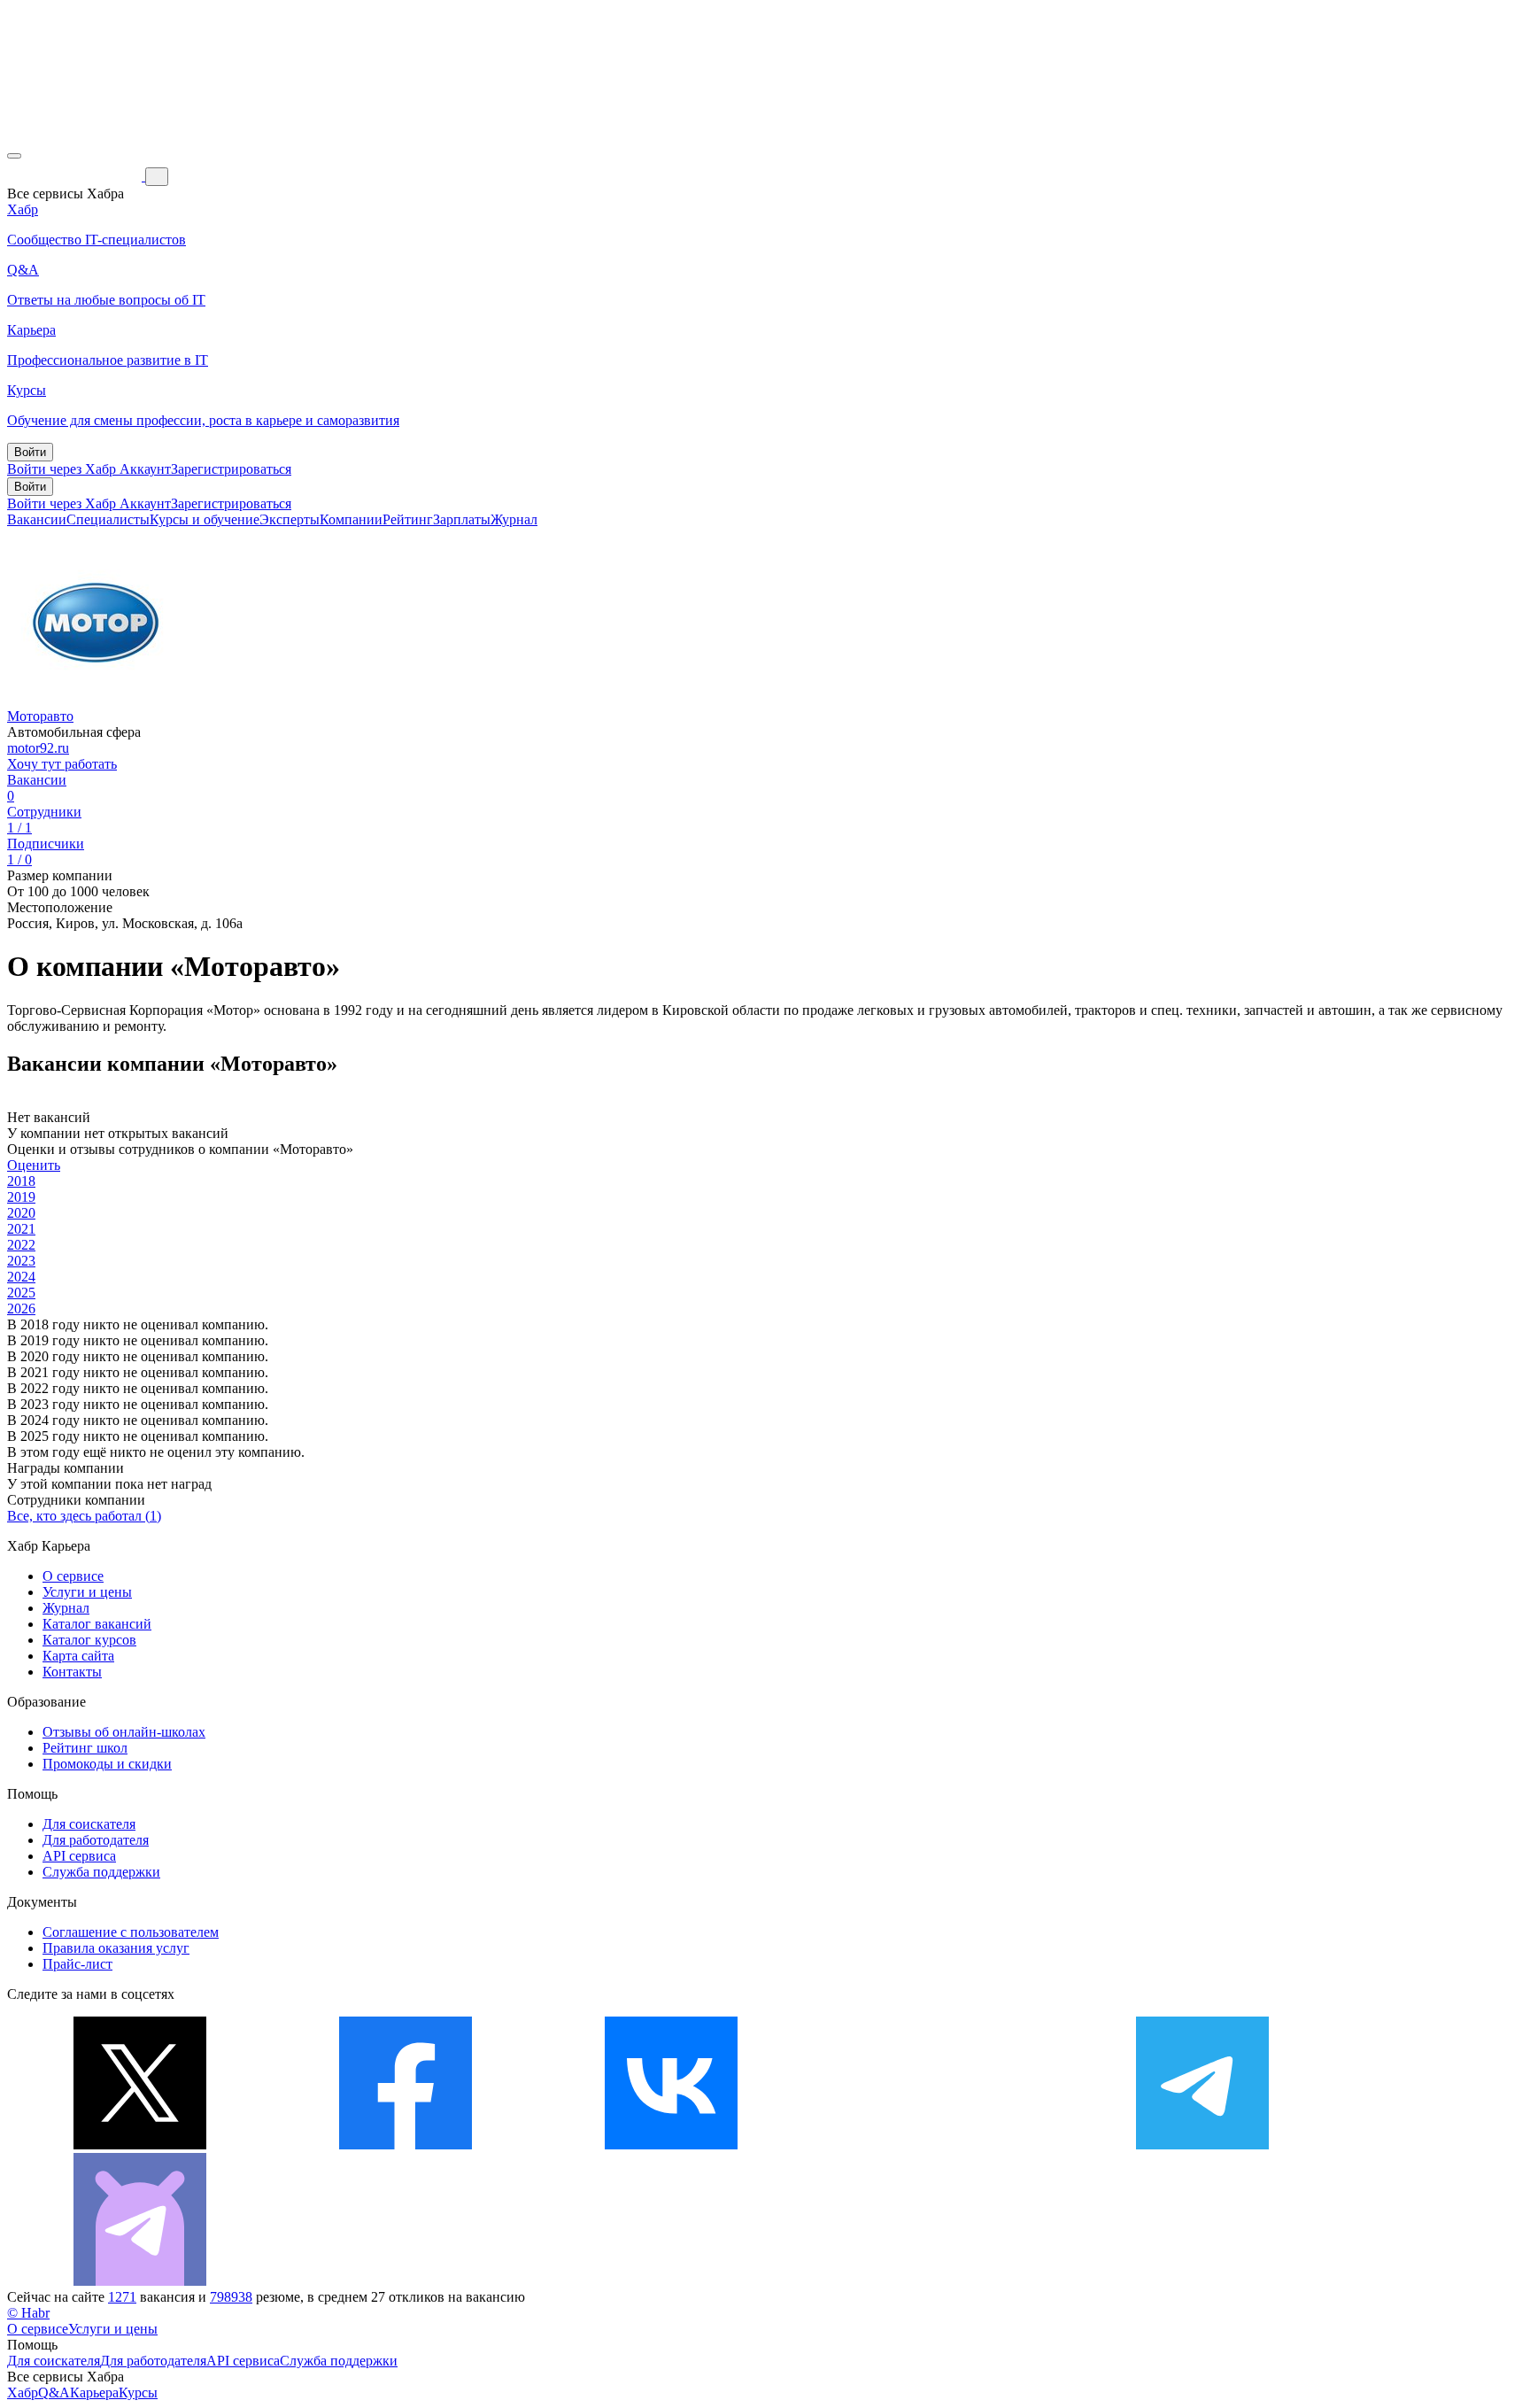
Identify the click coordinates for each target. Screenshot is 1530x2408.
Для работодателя (96, 1840)
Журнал (514, 519)
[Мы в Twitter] (140, 2145)
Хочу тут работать (62, 764)
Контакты (72, 1672)
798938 (231, 2297)
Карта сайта (78, 1656)
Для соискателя (89, 1824)
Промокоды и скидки (107, 1764)
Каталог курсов (89, 1640)
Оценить (34, 1165)
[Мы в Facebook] (406, 2145)
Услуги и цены (87, 1592)
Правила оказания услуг (116, 1948)
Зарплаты (462, 519)
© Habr (28, 2313)
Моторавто (40, 716)
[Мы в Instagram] (937, 2145)
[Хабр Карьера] (76, 176)
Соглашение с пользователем (131, 1932)
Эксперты (290, 519)
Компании (351, 519)
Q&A (54, 2393)
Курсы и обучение (205, 519)
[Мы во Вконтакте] (671, 2145)
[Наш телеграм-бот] (140, 2281)
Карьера (94, 2393)
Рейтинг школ (85, 1748)
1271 (122, 2297)
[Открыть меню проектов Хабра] (14, 156)
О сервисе (73, 1576)
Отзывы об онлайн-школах (124, 1732)
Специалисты (108, 519)
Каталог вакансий (97, 1624)
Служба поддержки (101, 1872)
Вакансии (37, 519)
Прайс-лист (77, 1964)
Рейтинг (408, 519)
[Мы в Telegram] (1202, 2145)
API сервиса (79, 1856)
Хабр (23, 2393)
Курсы (138, 2393)
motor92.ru (38, 748)
